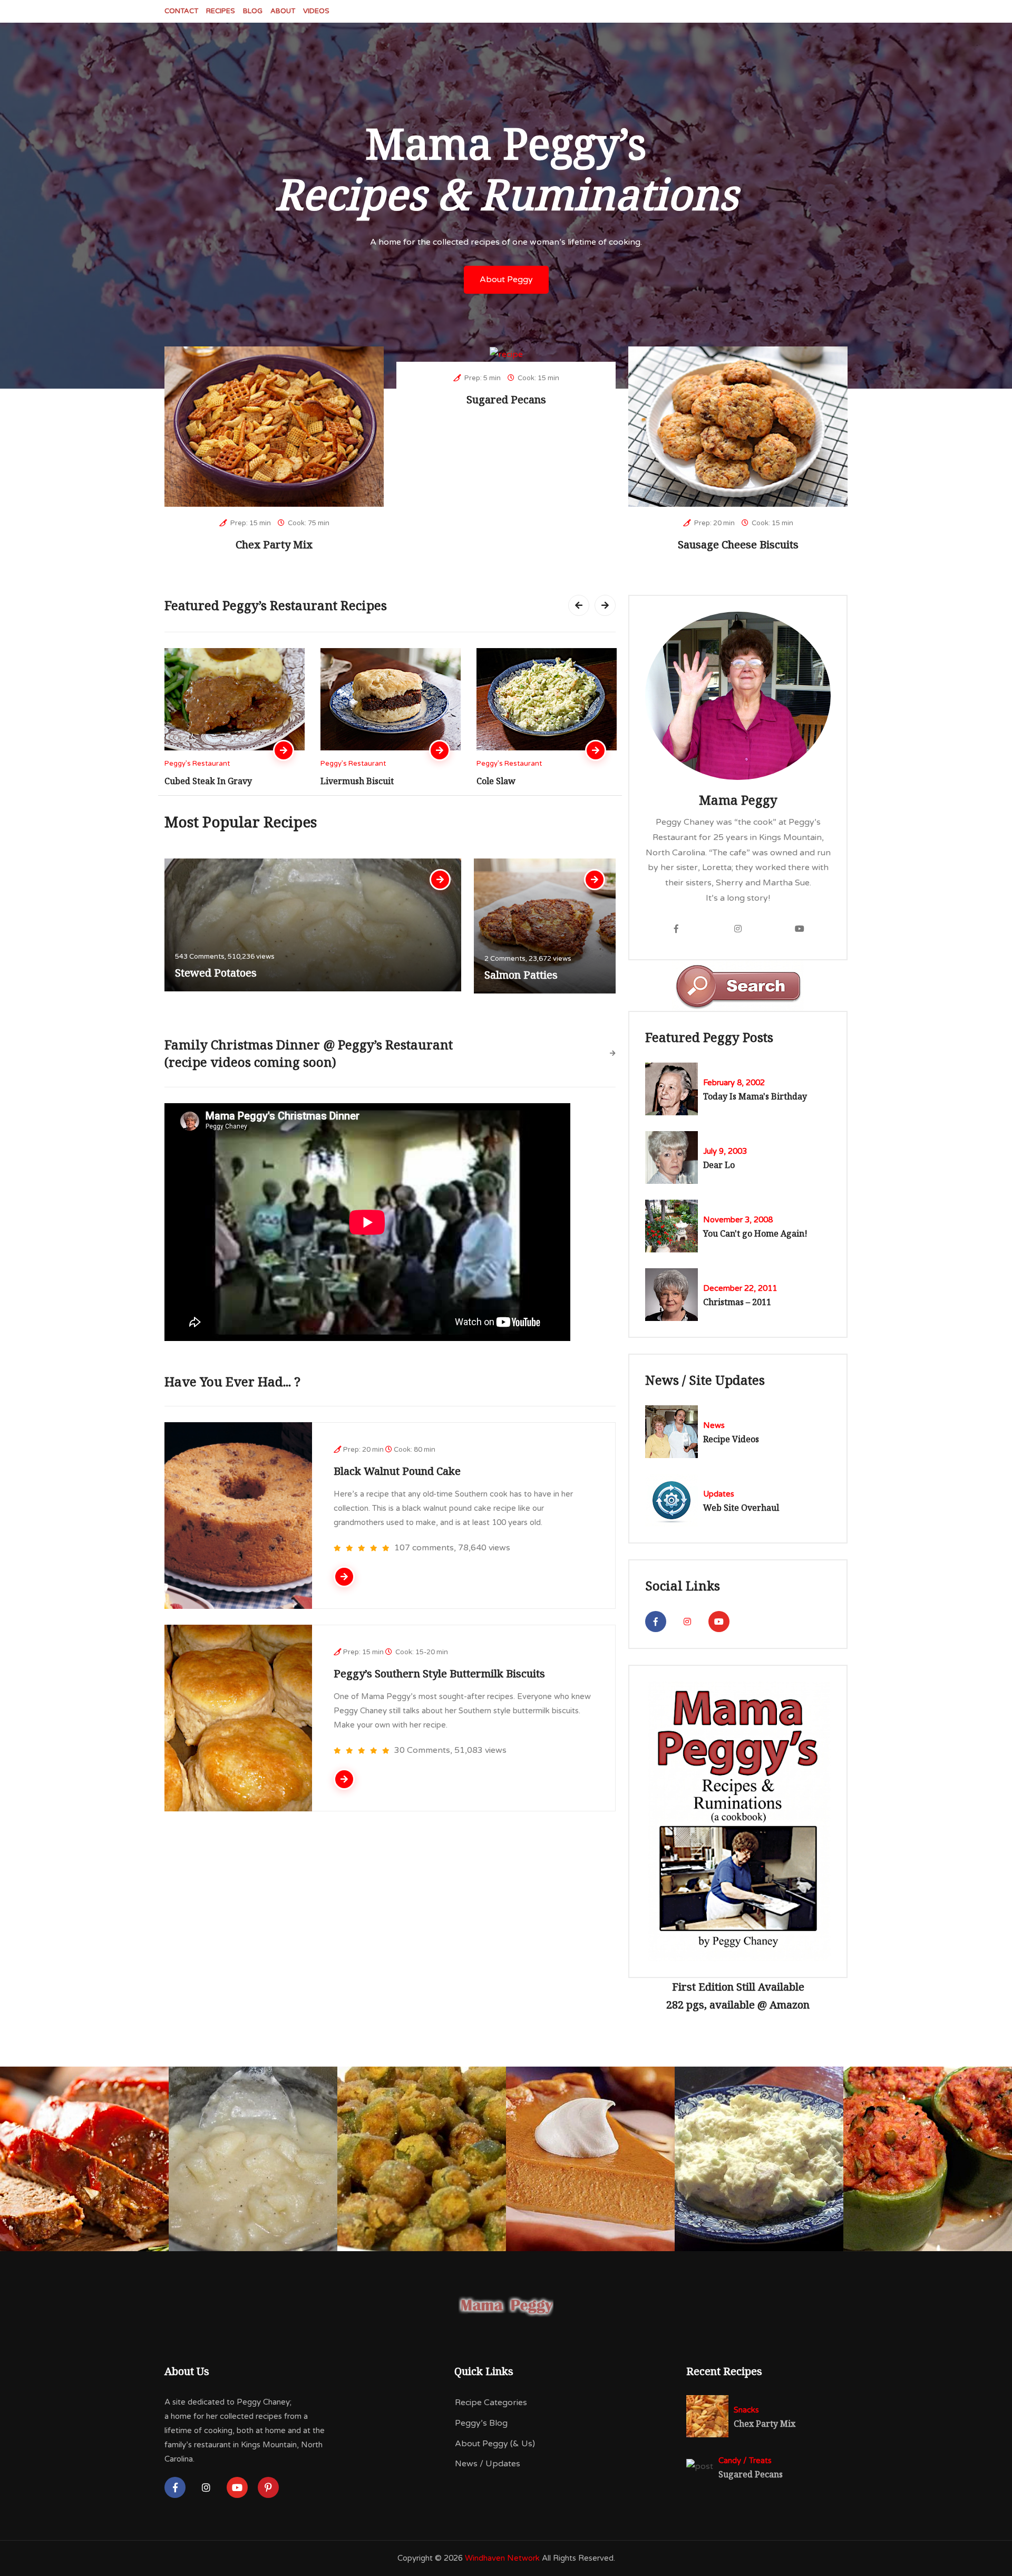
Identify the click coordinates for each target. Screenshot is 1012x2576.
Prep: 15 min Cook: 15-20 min (396, 1652)
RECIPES (221, 11)
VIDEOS (316, 11)
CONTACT (181, 11)
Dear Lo (719, 1165)
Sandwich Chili (507, 781)
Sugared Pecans (506, 399)
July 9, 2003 (725, 1151)
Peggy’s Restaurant (197, 764)
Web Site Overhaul (741, 1508)
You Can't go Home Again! (755, 1233)
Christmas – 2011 (737, 1302)
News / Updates (488, 2464)
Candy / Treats (745, 2461)
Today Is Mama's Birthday (755, 1096)
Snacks (746, 2410)
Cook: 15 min (538, 378)
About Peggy (506, 279)
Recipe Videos (731, 1439)
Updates (719, 1494)
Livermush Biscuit (201, 781)
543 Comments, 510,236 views (225, 957)
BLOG (253, 11)
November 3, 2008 (738, 1220)
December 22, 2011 (740, 1288)
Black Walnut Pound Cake (397, 1471)
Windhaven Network (502, 2558)
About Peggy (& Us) (495, 2444)
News (714, 1425)
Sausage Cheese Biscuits (738, 544)
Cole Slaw (340, 781)
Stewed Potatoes (216, 973)
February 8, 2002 (734, 1083)
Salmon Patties (521, 975)
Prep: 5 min (482, 378)
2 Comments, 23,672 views (528, 959)
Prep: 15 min (250, 523)
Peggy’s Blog (481, 2423)
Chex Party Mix (274, 544)
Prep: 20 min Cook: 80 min (389, 1450)
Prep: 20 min (714, 523)
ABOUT (283, 11)
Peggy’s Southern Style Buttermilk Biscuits (439, 1673)
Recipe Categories (491, 2403)
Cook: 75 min (308, 523)
